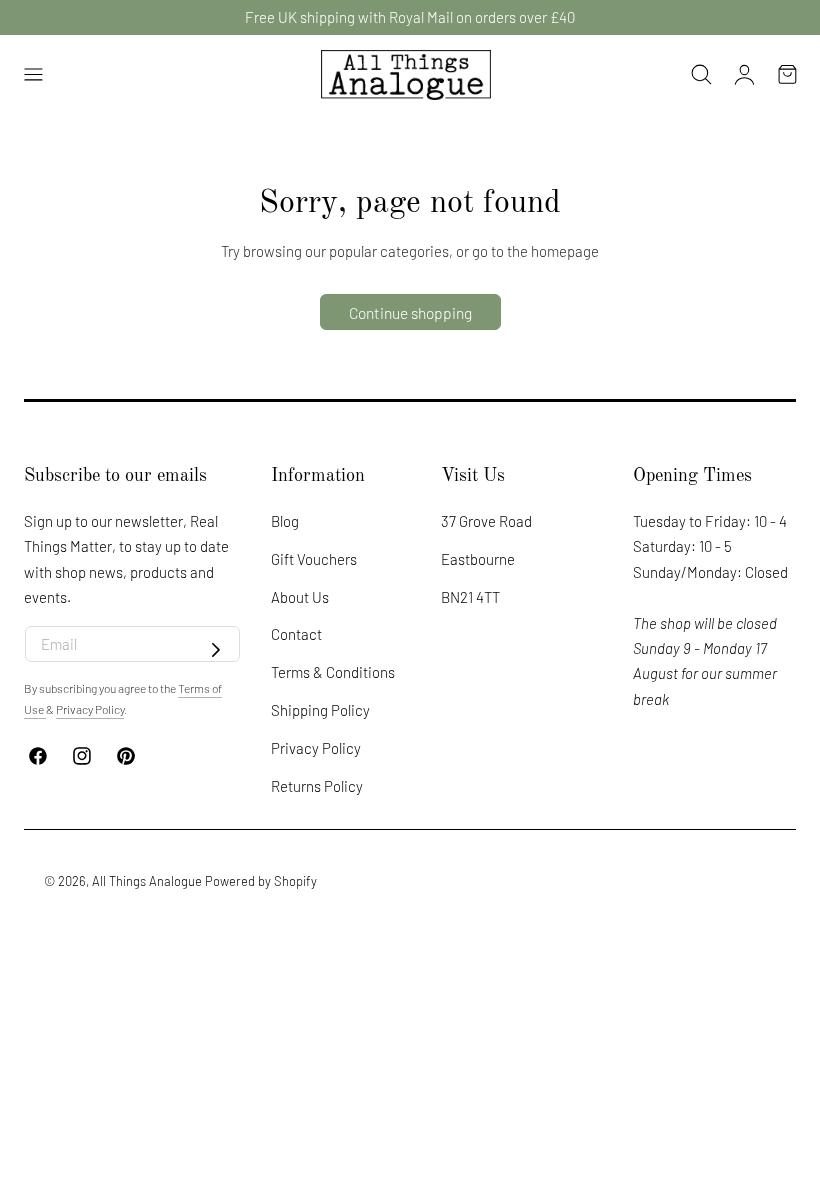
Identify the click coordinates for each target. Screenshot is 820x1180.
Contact (296, 634)
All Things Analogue (147, 881)
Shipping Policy (320, 710)
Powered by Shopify (261, 881)
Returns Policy (317, 786)
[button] (33, 75)
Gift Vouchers (314, 559)
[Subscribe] (216, 650)
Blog (285, 521)
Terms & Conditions (333, 672)
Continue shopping (410, 312)
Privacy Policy (316, 748)
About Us (300, 596)
